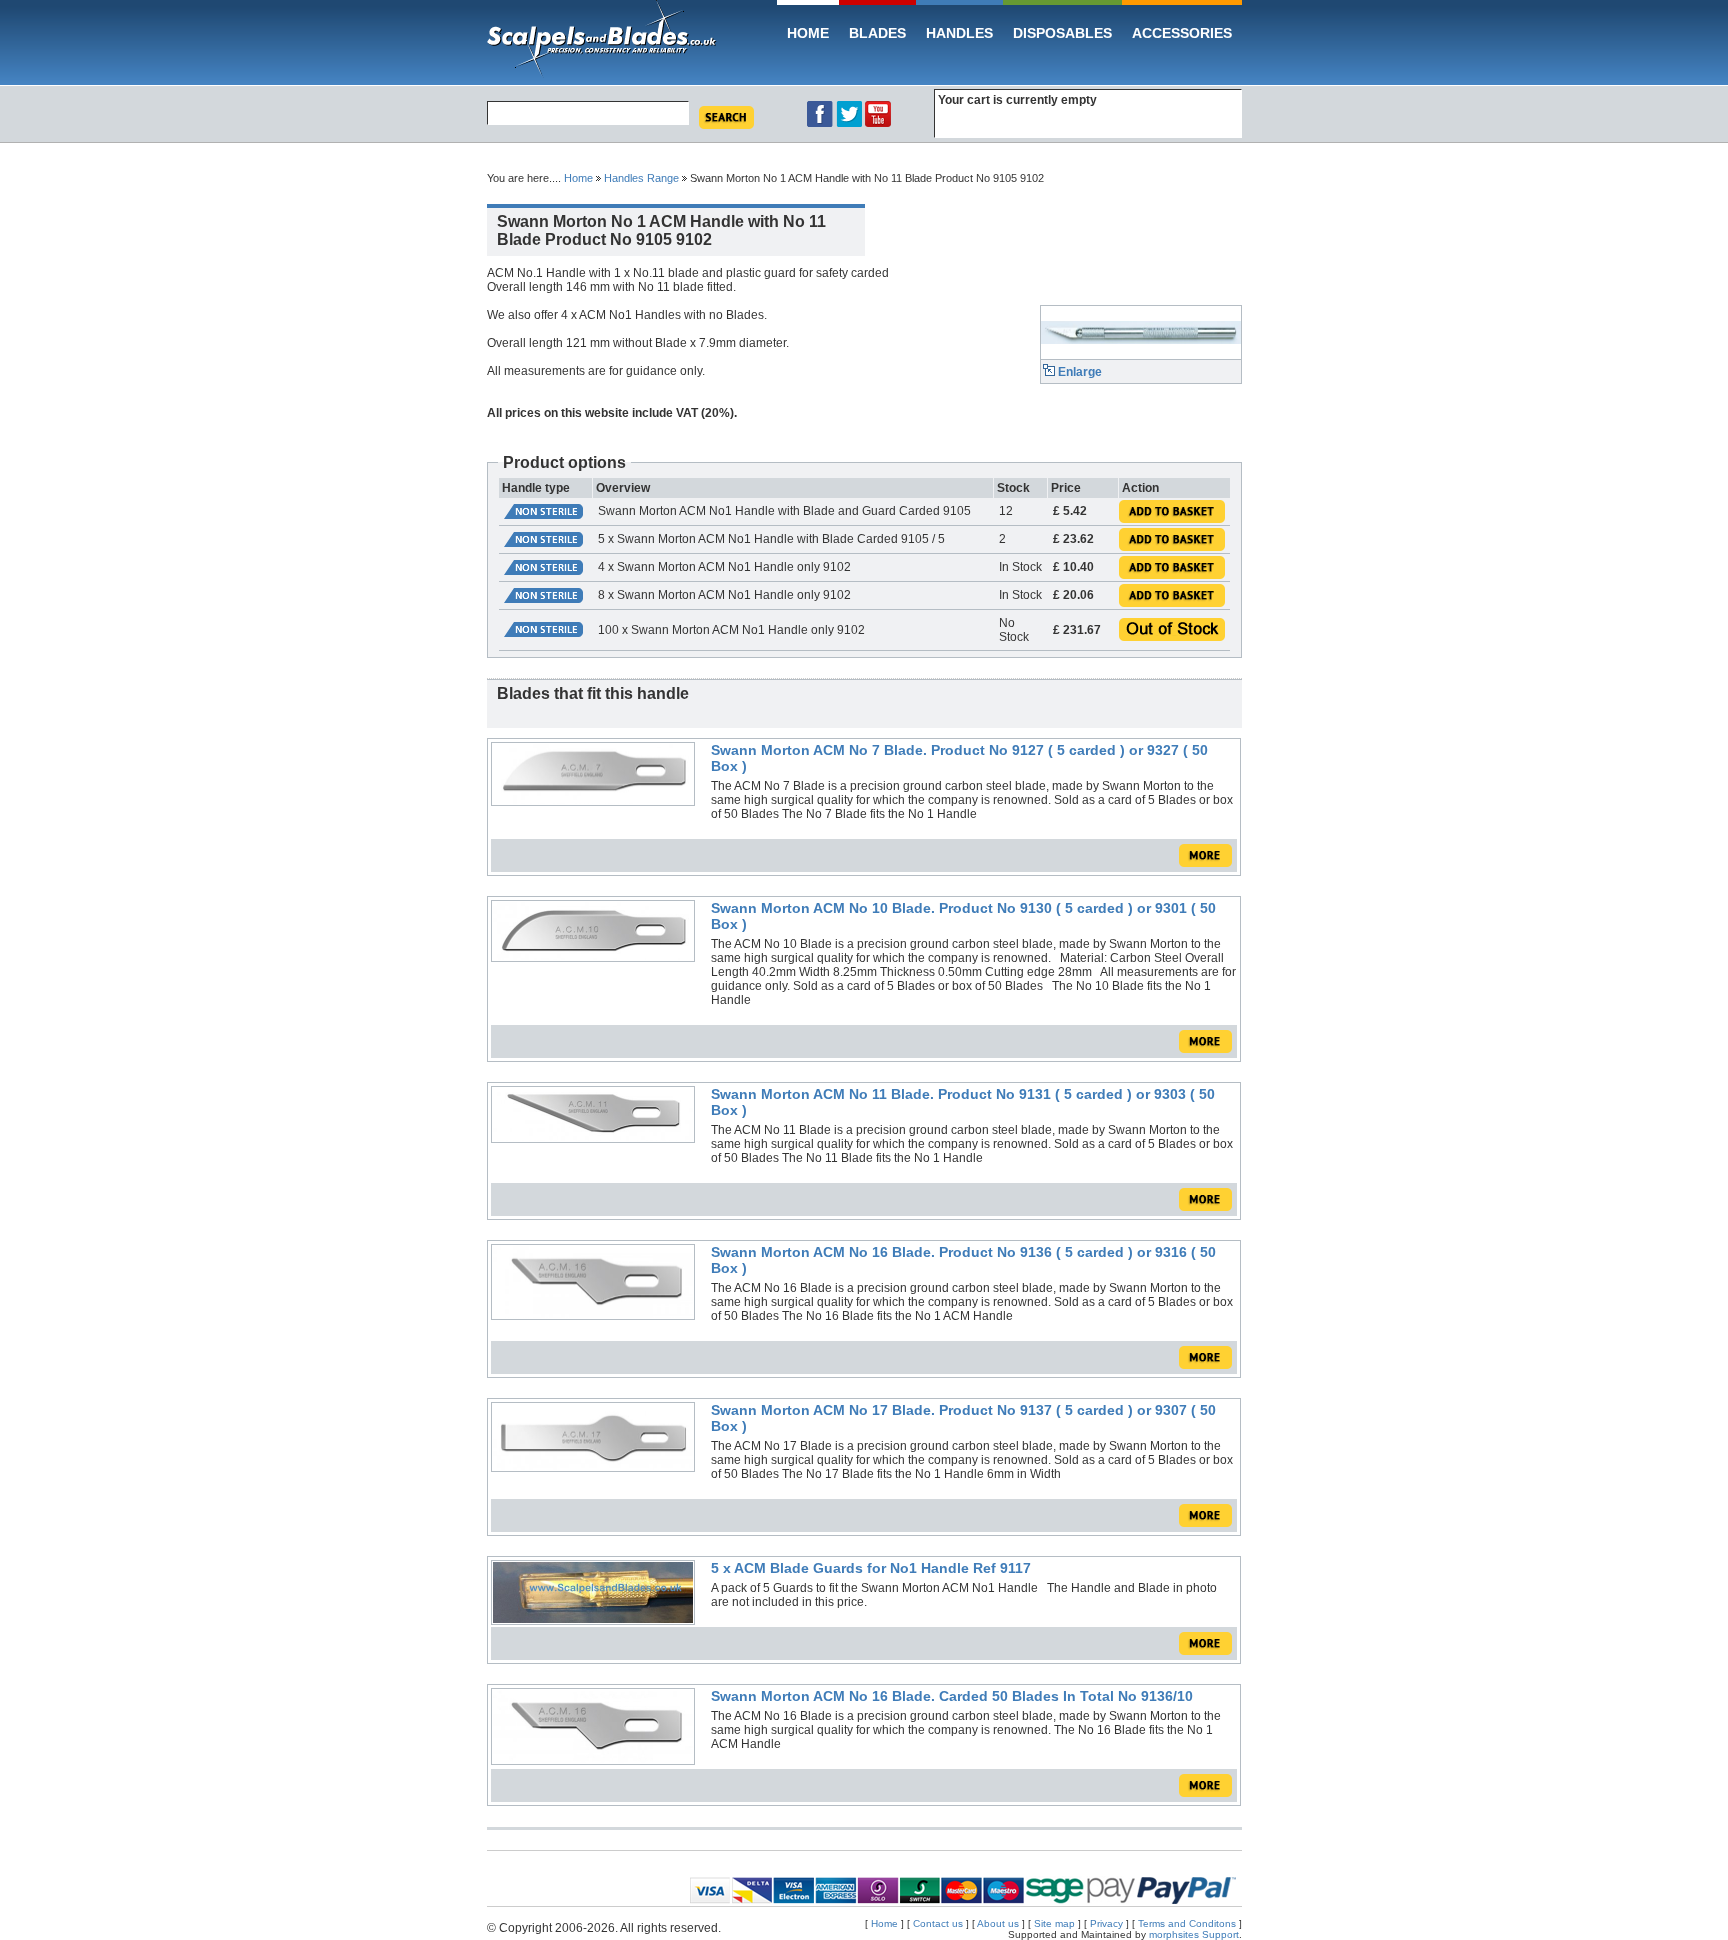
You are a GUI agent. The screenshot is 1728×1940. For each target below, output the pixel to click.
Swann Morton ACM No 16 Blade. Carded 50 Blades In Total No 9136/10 (952, 1696)
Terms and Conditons (1188, 1923)
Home (808, 33)
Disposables (1062, 33)
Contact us (938, 1923)
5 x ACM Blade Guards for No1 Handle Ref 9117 (871, 1568)
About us (998, 1923)
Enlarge (1078, 372)
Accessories (1182, 33)
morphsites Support (1194, 1934)
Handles (959, 33)
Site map (1054, 1923)
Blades (877, 33)
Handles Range (641, 178)
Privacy (1106, 1923)
